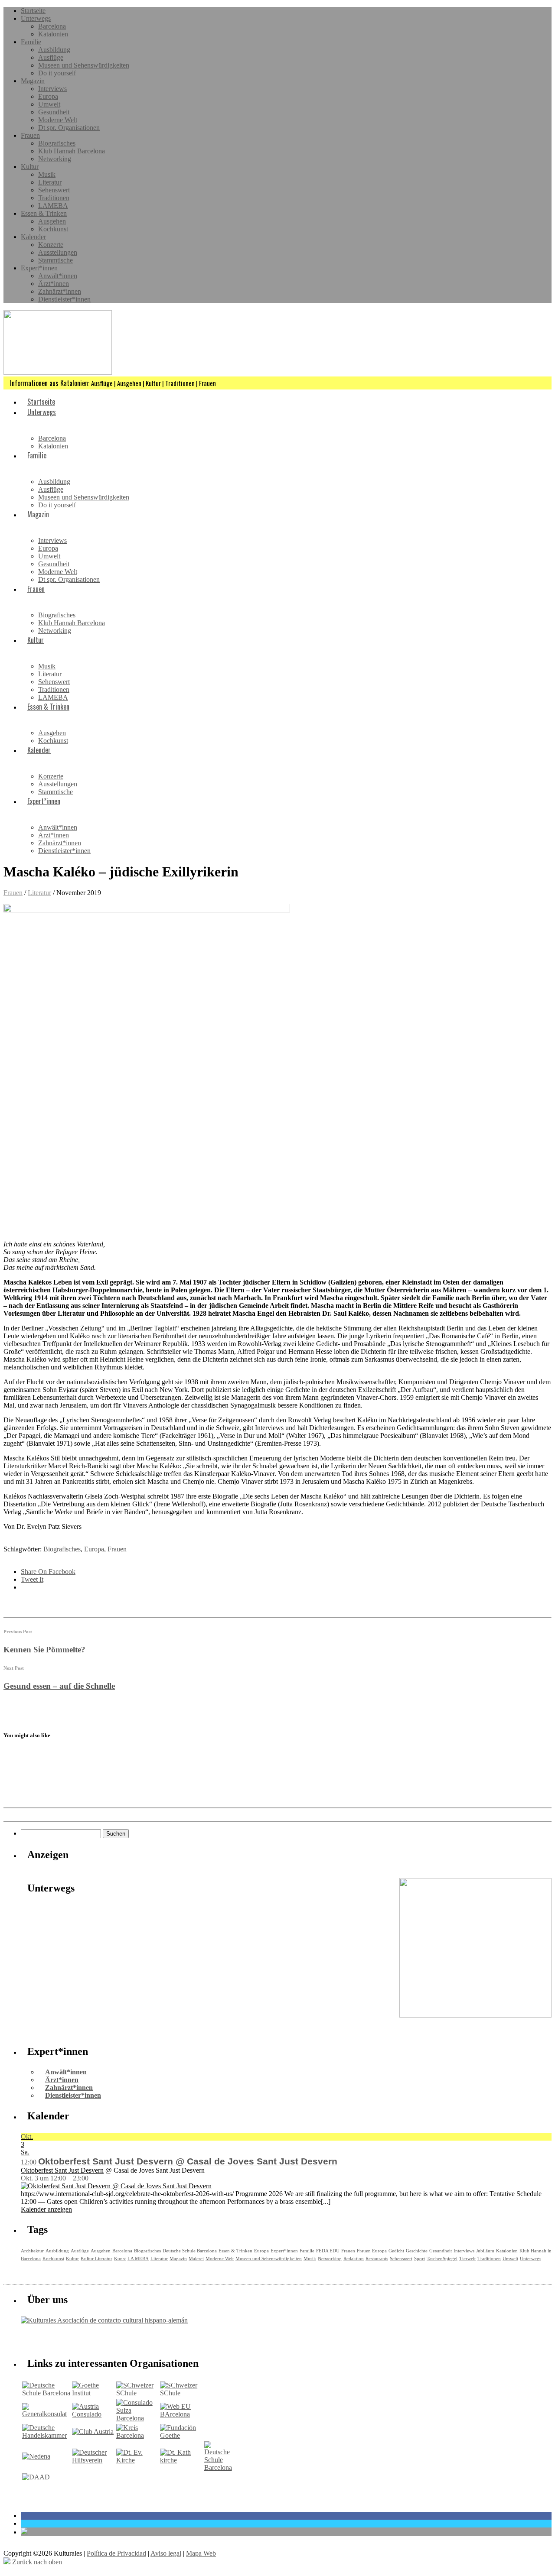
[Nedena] (36, 2456)
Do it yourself (57, 73)
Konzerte (51, 245)
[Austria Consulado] (93, 2414)
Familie (31, 42)
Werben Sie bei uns (70, 2339)
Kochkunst (53, 229)
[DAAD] (36, 2477)
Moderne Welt (58, 120)
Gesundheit (54, 112)
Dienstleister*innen (64, 299)
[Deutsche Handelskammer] (46, 2435)
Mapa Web (201, 2553)
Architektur (32, 2251)
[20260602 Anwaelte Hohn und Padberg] (475, 2015)
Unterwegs (36, 18)
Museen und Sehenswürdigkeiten (84, 65)
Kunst (120, 2258)
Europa (48, 96)
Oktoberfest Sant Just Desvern (62, 2170)
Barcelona (52, 26)
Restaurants (377, 2258)
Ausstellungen (58, 252)
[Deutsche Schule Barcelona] (46, 2393)
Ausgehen (52, 221)
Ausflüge (51, 57)
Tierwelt (467, 2258)
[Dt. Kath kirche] (181, 2460)
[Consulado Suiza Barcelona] (137, 2418)
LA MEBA (138, 2258)
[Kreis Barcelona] (137, 2435)
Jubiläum (485, 2251)
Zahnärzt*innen (60, 291)
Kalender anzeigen (46, 2209)
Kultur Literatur (96, 2258)
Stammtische (55, 260)
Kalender (33, 237)
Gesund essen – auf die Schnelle (59, 1686)
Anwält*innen (58, 276)
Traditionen (54, 198)
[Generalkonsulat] (46, 2414)
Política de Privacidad (116, 2553)
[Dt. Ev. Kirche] (137, 2460)
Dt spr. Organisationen (69, 128)
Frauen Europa (372, 2251)
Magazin (33, 81)
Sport (420, 2258)
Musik (47, 174)
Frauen (30, 135)
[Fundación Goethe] (181, 2435)
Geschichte (417, 2251)
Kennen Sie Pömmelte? (44, 1650)
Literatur (50, 182)
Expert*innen (39, 268)
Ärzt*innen (54, 284)
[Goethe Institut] (93, 2393)
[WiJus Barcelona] (218, 2467)
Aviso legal (166, 2553)
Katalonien (53, 34)
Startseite (33, 11)
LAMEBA (53, 206)
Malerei (196, 2258)
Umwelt (49, 104)
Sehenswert (54, 190)
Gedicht (396, 2251)
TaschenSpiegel (442, 2258)
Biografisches (57, 143)
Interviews (52, 89)
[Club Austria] (93, 2432)
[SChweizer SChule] (137, 2393)
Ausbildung (54, 50)
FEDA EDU (328, 2251)
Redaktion (354, 2258)
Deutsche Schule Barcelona (190, 2251)
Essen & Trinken (44, 213)
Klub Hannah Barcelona (72, 151)
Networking (55, 159)
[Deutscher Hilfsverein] (93, 2460)
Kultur (30, 167)
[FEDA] (181, 2393)
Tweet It (32, 1579)
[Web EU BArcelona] (181, 2414)
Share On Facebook (48, 1572)
